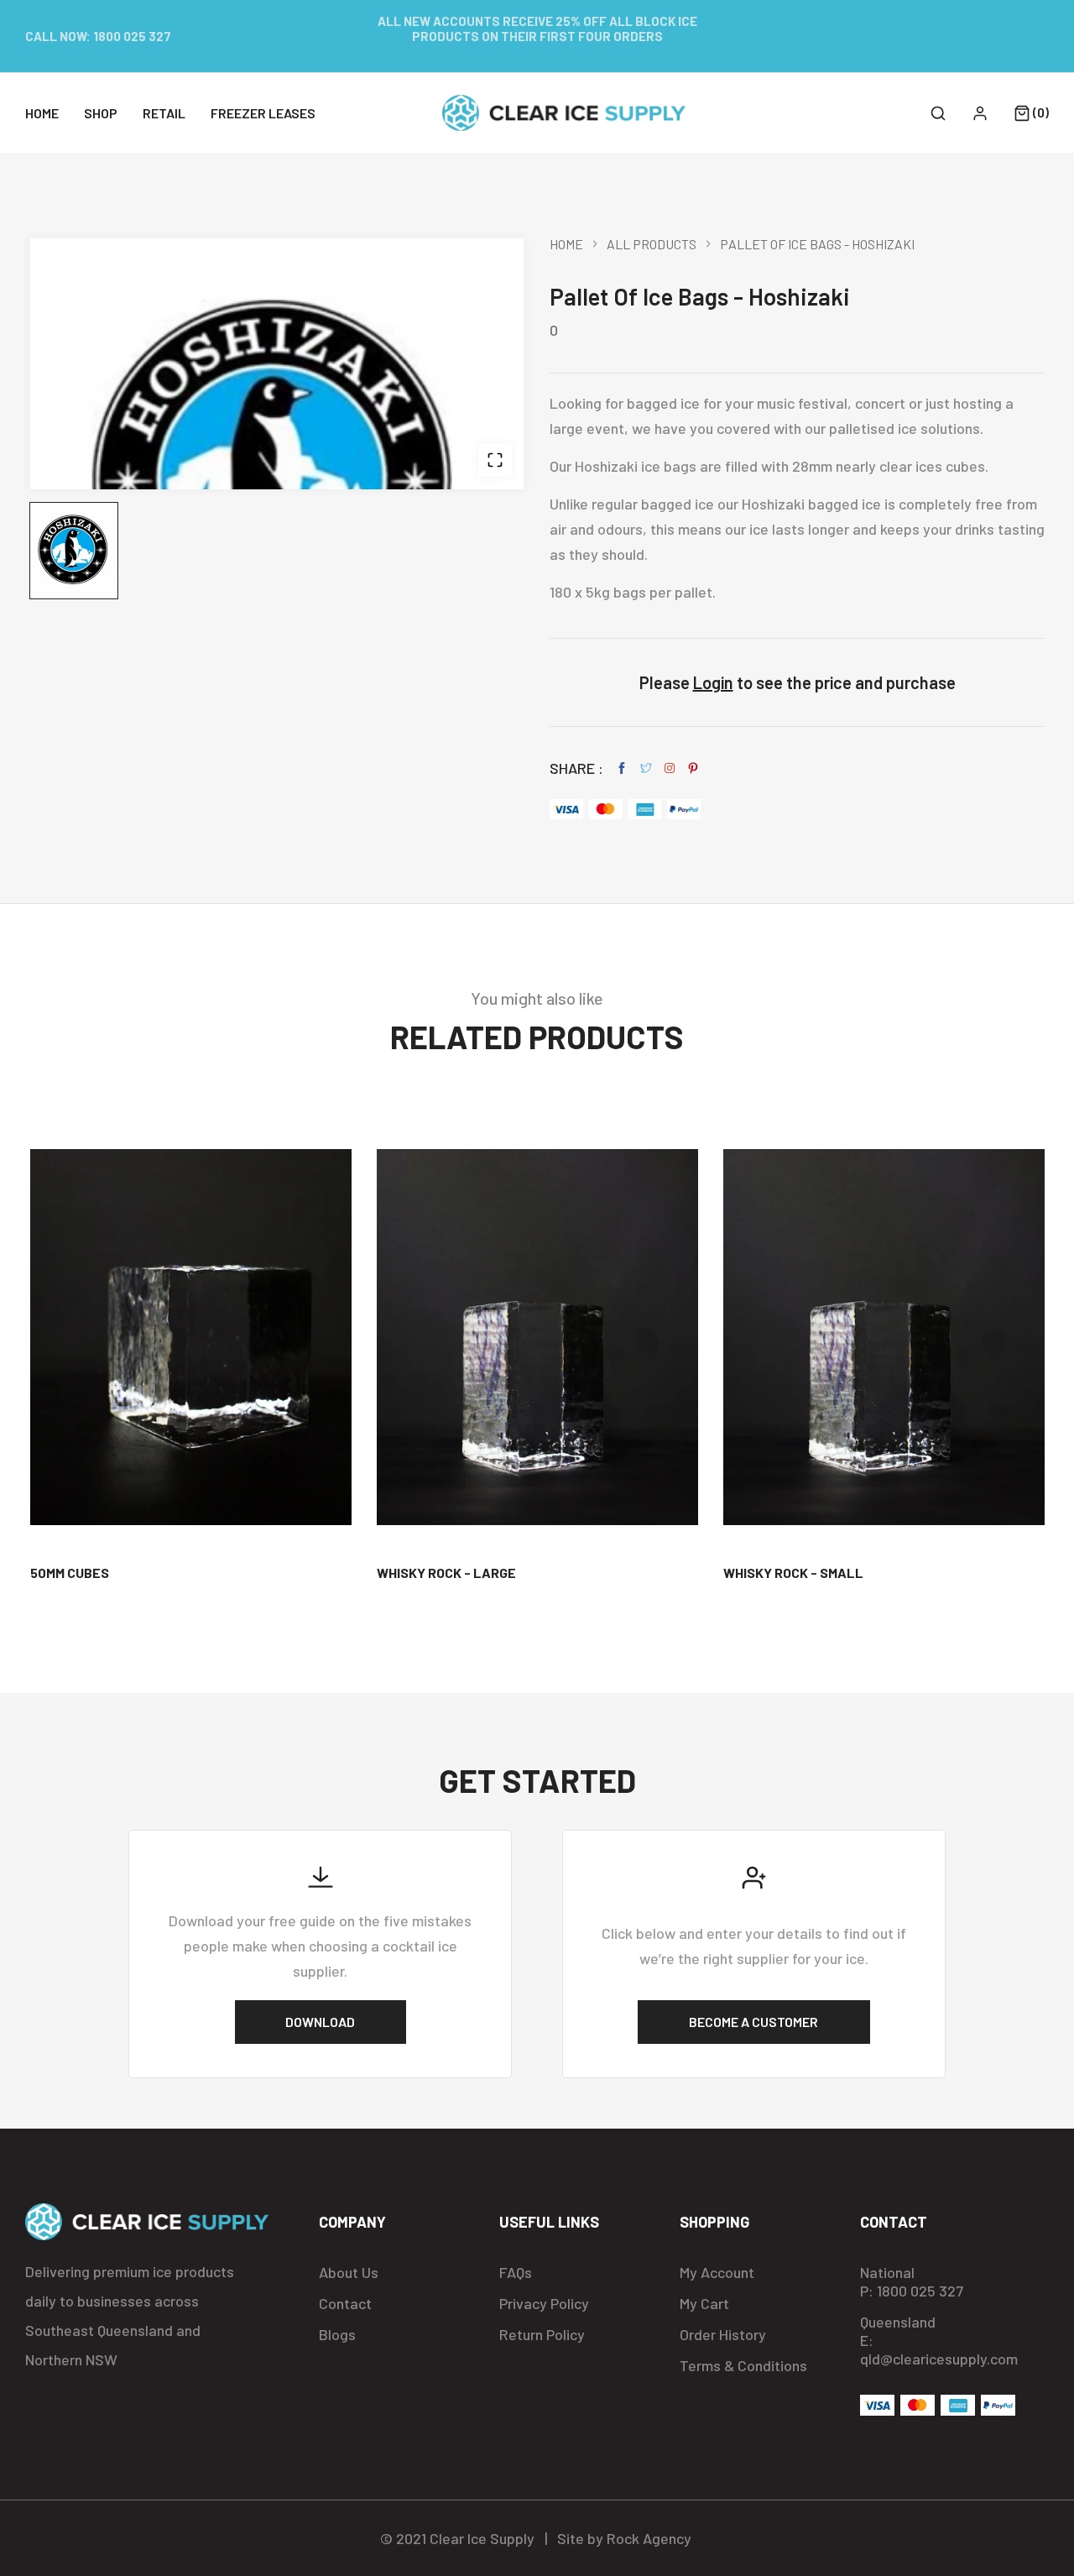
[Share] (670, 768)
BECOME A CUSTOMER (753, 2022)
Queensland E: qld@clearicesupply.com (939, 2340)
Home (566, 244)
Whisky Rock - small (793, 1573)
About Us (349, 2272)
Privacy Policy (544, 2303)
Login (713, 682)
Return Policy (542, 2334)
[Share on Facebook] (622, 768)
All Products (652, 244)
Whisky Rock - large (446, 1573)
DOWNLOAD (320, 2022)
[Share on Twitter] (646, 768)
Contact (345, 2303)
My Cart (704, 2303)
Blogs (337, 2334)
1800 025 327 (132, 36)
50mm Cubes (70, 1573)
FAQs (516, 2272)
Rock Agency (649, 2538)
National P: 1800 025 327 (912, 2281)
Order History (723, 2334)
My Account (717, 2272)
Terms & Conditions (743, 2365)
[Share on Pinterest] (693, 768)
